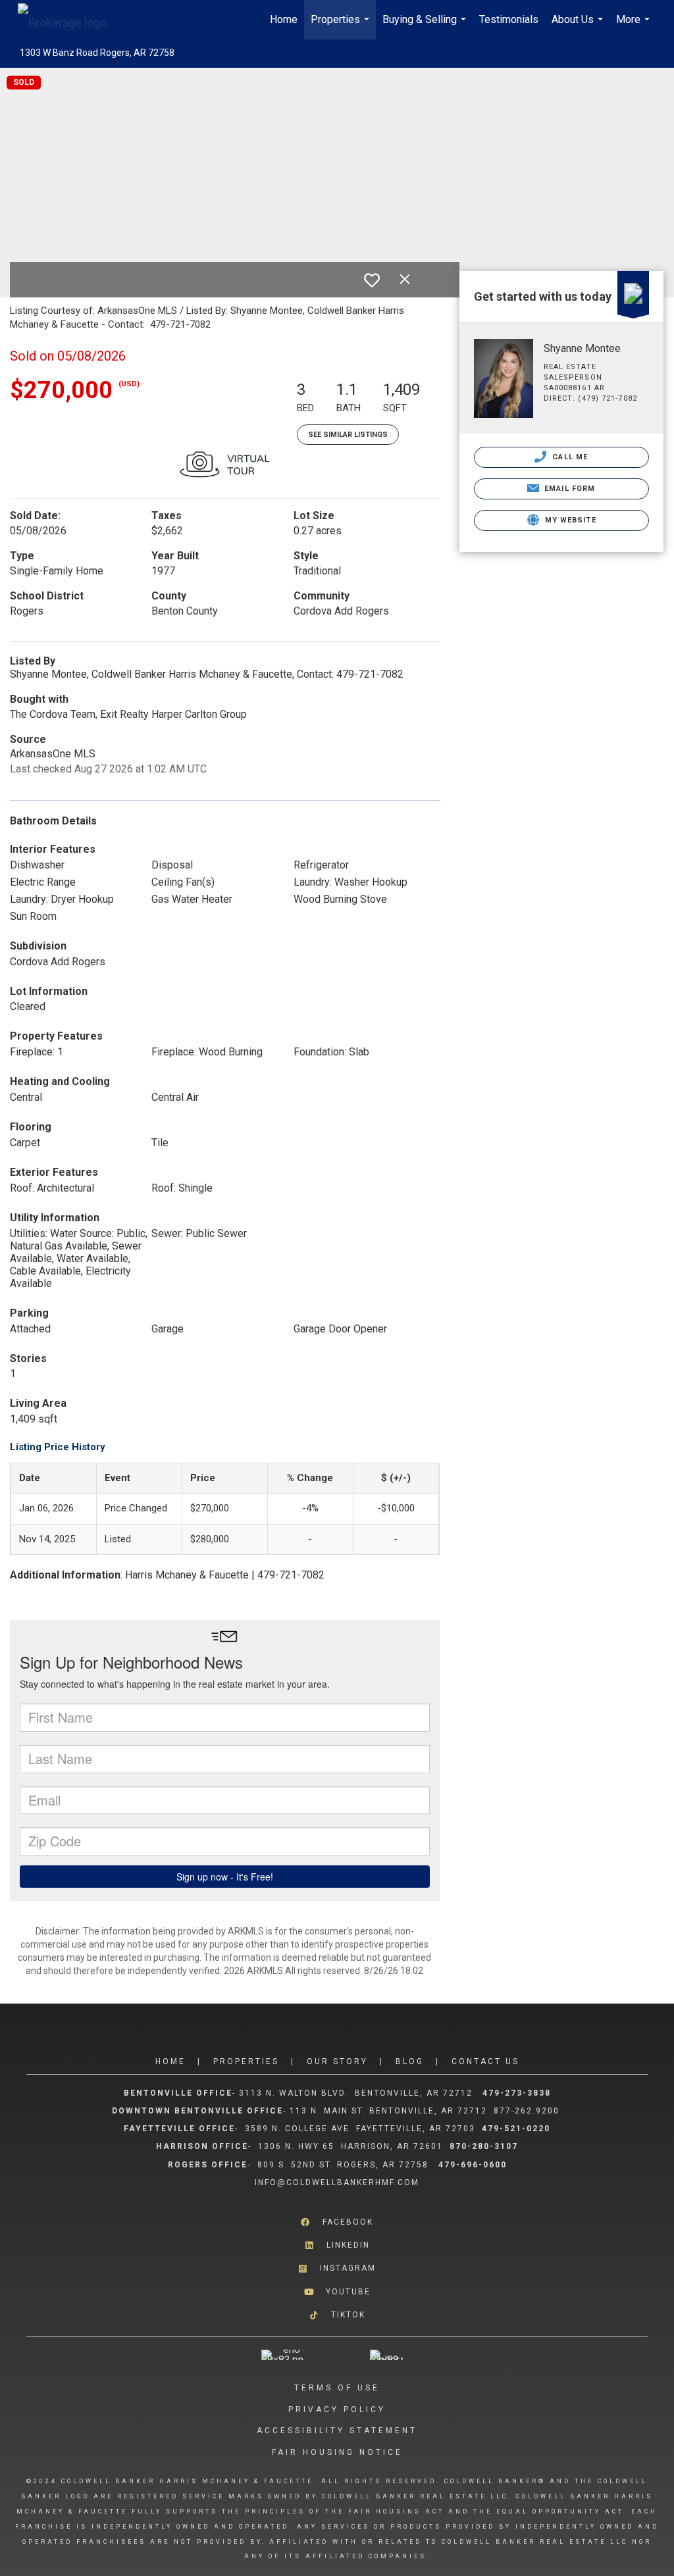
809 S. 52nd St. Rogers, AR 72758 (345, 2165)
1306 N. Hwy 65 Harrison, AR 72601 (350, 2146)
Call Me (569, 457)
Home (284, 19)
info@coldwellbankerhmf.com (337, 2183)
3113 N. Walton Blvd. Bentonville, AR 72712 (356, 2093)
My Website (569, 520)
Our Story (337, 2061)
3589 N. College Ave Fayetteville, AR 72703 (360, 2129)
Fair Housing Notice (337, 2452)
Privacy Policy (337, 2410)
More (635, 26)
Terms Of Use (337, 2388)
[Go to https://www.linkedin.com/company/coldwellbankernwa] (337, 2245)
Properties (342, 26)
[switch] (372, 280)
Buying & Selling (426, 26)
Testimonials (509, 19)
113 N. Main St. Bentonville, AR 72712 (388, 2111)
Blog (410, 2061)
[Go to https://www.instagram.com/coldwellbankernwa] (337, 2268)
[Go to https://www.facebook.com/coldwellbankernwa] (337, 2222)
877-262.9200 (528, 2111)
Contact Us (485, 2061)
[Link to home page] (69, 20)
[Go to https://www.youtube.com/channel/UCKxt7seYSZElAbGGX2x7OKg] (337, 2291)
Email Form (568, 489)
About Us (579, 26)
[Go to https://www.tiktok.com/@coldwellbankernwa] (337, 2315)
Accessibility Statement (337, 2431)
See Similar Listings (348, 435)
